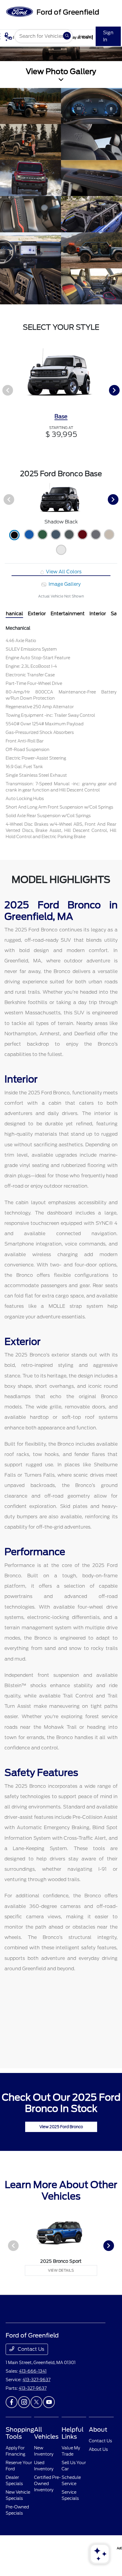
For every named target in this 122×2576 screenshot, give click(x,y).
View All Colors (63, 572)
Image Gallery (64, 584)
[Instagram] (24, 2402)
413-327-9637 (36, 2380)
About (98, 2430)
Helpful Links (73, 2433)
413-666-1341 (33, 2371)
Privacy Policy (32, 2548)
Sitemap (61, 2548)
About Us (98, 2449)
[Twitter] (36, 2402)
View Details (61, 2270)
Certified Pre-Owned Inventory (47, 2484)
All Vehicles (46, 2433)
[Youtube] (49, 2402)
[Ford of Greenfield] (52, 11)
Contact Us (30, 2349)
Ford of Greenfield (15, 2548)
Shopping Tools (20, 2433)
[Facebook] (12, 2402)
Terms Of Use (46, 2548)
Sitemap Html (78, 2548)
